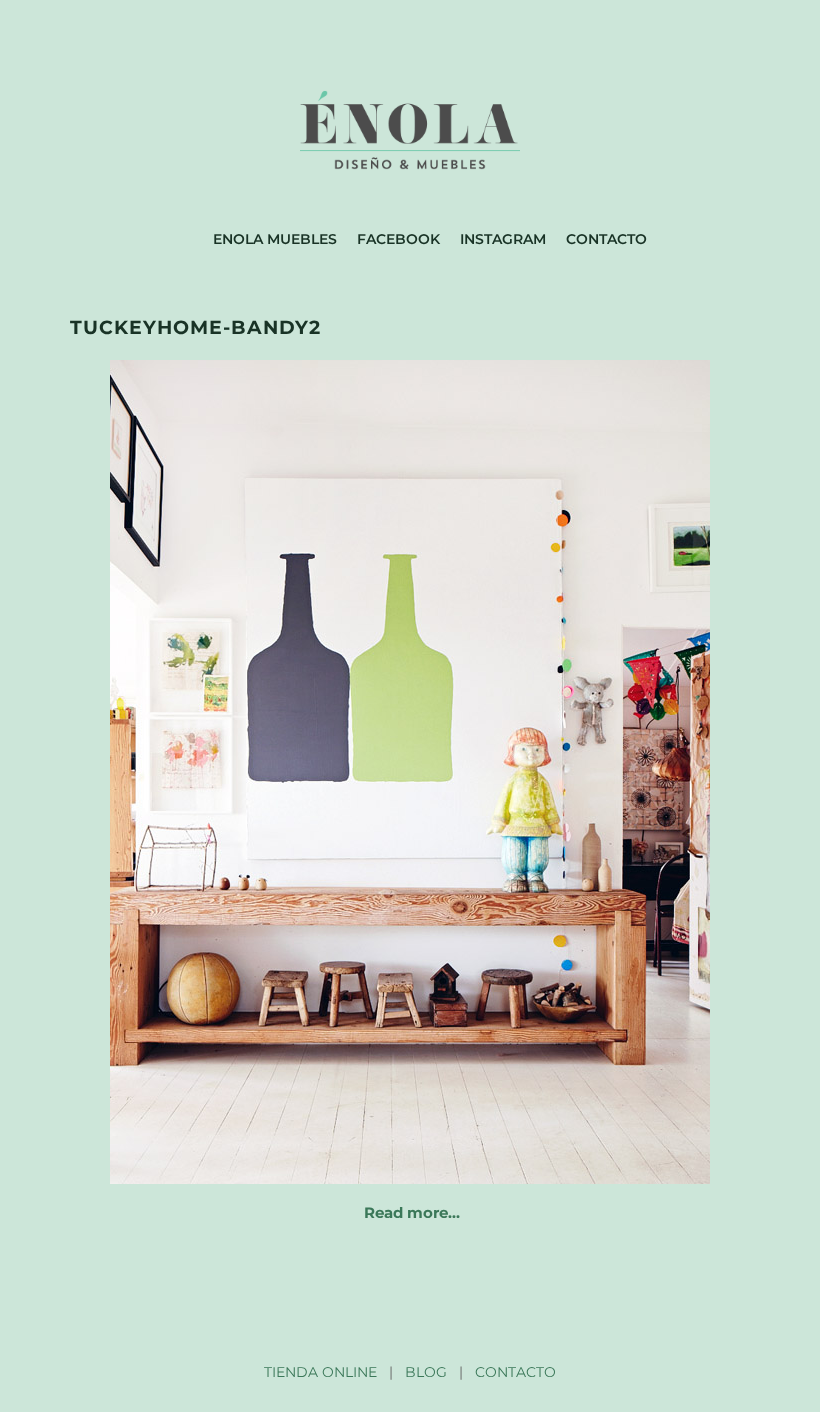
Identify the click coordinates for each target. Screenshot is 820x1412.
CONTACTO (515, 1372)
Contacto (606, 239)
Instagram (503, 239)
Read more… (412, 1212)
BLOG (426, 1372)
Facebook (398, 239)
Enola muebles (275, 239)
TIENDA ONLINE (320, 1372)
